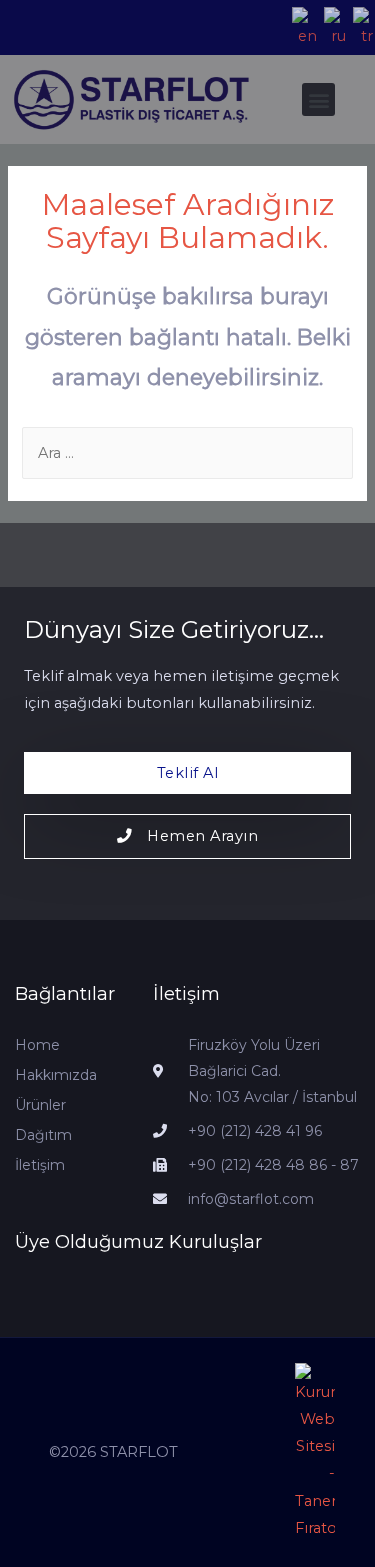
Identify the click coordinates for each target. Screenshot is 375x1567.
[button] (318, 99)
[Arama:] (187, 453)
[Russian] (333, 28)
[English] (303, 28)
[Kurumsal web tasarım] (315, 1452)
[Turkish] (361, 28)
